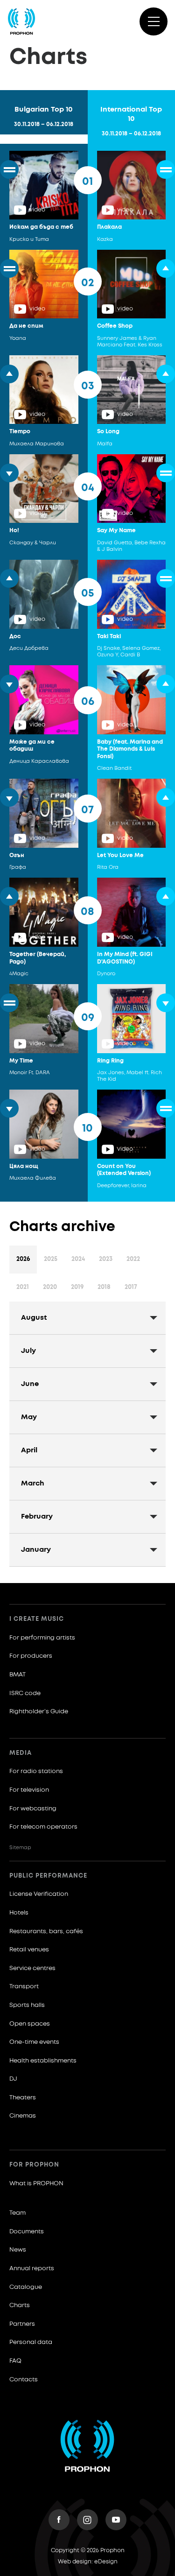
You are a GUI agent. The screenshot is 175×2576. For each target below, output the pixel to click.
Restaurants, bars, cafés (46, 1932)
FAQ (15, 2361)
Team (17, 2213)
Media (21, 1753)
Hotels (19, 1913)
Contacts (24, 2380)
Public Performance (48, 1876)
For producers (31, 1656)
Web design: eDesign (88, 2562)
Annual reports (32, 2269)
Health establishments (43, 2061)
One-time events (34, 2042)
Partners (22, 2324)
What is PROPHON (36, 2184)
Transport (24, 1987)
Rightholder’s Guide (39, 1712)
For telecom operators (43, 1827)
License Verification (39, 1894)
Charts (20, 2305)
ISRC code (25, 1693)
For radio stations (36, 1771)
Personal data (31, 2342)
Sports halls (27, 2005)
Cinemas (23, 2116)
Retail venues (29, 1950)
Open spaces (30, 2024)
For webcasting (33, 1809)
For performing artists (42, 1638)
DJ (13, 2079)
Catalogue (26, 2287)
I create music (37, 1619)
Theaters (23, 2098)
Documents (27, 2232)
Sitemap (20, 1848)
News (18, 2250)
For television (29, 1790)
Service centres (32, 1968)
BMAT (17, 1675)
